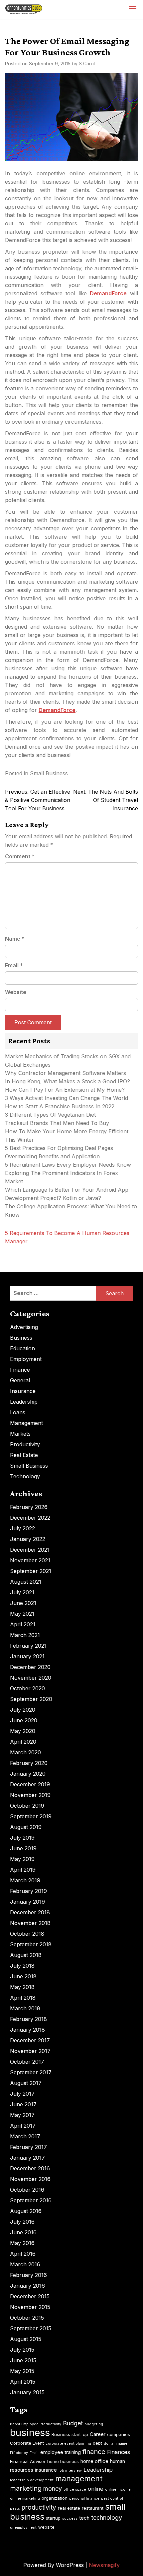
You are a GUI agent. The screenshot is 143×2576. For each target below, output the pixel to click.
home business (63, 2461)
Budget (73, 2423)
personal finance (84, 2498)
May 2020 (23, 1731)
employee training (61, 2452)
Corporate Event (27, 2443)
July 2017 (22, 2094)
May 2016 (22, 2243)
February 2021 (28, 1646)
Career (98, 2434)
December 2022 (30, 1518)
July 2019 (22, 1838)
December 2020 (30, 1667)
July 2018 (22, 1966)
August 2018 (26, 1955)
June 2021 (23, 1603)
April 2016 (23, 2254)
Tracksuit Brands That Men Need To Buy (57, 1123)
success (70, 2518)
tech (84, 2518)
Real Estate (24, 1455)
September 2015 (31, 2328)
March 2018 (25, 2008)
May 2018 (22, 1987)
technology (107, 2517)
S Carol (87, 63)
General (20, 1380)
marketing (26, 2488)
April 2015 (23, 2382)
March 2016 (25, 2264)
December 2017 (30, 2040)
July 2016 (22, 2222)
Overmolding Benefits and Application (52, 1156)
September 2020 (31, 1699)
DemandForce (108, 293)
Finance (20, 1370)
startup (53, 2518)
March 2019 (25, 1880)
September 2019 (31, 1816)
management (79, 2479)
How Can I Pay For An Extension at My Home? (65, 1090)
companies (119, 2434)
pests (15, 2508)
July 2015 (22, 2350)
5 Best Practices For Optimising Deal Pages (59, 1148)
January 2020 (28, 1774)
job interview (70, 2470)
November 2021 (30, 1560)
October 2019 (27, 1806)
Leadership (24, 1402)
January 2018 (27, 2030)
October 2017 (27, 2062)
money (53, 2488)
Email (14, 965)
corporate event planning (68, 2443)
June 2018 (23, 1976)
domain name (116, 2443)
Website (16, 992)
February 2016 (28, 2275)
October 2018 (27, 1934)
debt (97, 2443)
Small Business (49, 773)
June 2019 (23, 1848)
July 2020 (23, 1710)
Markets (20, 1434)
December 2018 (30, 1912)
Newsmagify (104, 2565)
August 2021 (26, 1582)
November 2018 (30, 1923)
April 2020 (23, 1742)
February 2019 (28, 1891)
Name (15, 939)
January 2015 (27, 2392)
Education (22, 1348)
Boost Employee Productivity (36, 2424)
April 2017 (23, 2126)
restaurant (93, 2508)
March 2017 (25, 2136)
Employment (26, 1359)
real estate (69, 2508)
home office (94, 2461)
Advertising (24, 1327)
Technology (25, 1476)
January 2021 (27, 1656)
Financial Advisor (28, 2461)
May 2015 (22, 2371)
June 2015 (23, 2360)
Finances (119, 2452)
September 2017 (31, 2072)
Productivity (25, 1444)
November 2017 (30, 2051)
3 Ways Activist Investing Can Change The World (67, 1098)
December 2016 (30, 2168)
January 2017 (27, 2158)
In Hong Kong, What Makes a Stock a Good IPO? (68, 1081)
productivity (39, 2507)
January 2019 (27, 1902)
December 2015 (30, 2296)
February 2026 (29, 1507)
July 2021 (22, 1592)
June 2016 (23, 2232)
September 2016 (31, 2200)
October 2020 (27, 1688)
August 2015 (26, 2339)
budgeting (94, 2424)
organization (55, 2498)
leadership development (32, 2480)
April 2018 (23, 1998)
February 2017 (28, 2147)
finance (94, 2452)
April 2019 (23, 1870)
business (30, 2432)
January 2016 (27, 2286)
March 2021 (25, 1635)
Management (26, 1423)
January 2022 (28, 1539)
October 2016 (27, 2190)
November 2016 (30, 2179)
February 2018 (28, 2019)
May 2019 (22, 1859)
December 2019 (30, 1784)
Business (21, 1338)
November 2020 (31, 1678)
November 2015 (30, 2307)
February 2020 (29, 1763)
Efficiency (19, 2453)
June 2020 (24, 1720)
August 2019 (26, 1827)
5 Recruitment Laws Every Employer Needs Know (68, 1165)
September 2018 (31, 1944)
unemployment (23, 2527)
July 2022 (22, 1528)
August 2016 (26, 2211)
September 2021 (31, 1571)
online (96, 2489)
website (46, 2527)
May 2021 (22, 1614)
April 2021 (23, 1624)
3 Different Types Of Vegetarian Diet (50, 1115)
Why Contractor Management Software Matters (66, 1073)
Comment (20, 856)
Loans (18, 1412)
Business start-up (70, 2434)
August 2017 (26, 2083)
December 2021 (30, 1550)
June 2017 (23, 2104)
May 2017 (22, 2115)
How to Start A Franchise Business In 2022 (60, 1106)
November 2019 (30, 1795)
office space (75, 2489)
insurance (46, 2470)
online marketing (25, 2498)
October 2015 (27, 2318)
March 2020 (25, 1752)
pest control (112, 2498)
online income (118, 2489)
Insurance (23, 1391)
